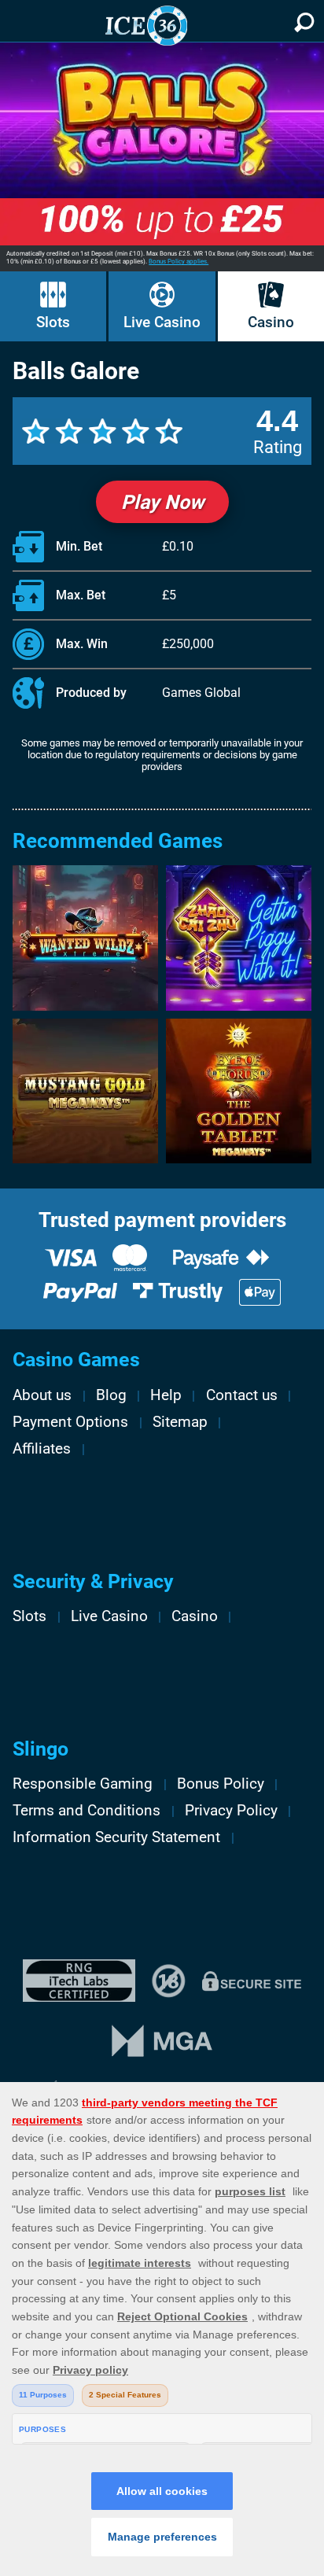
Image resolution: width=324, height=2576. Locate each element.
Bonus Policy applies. (179, 262)
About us (42, 1395)
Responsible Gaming (83, 1784)
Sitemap (180, 1422)
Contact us (242, 1395)
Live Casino (162, 322)
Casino (271, 322)
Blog (111, 1395)
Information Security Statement (116, 1837)
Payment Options (70, 1422)
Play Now (162, 502)
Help (166, 1395)
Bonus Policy (221, 1784)
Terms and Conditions (87, 1811)
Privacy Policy (231, 1811)
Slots (53, 322)
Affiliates (42, 1449)
